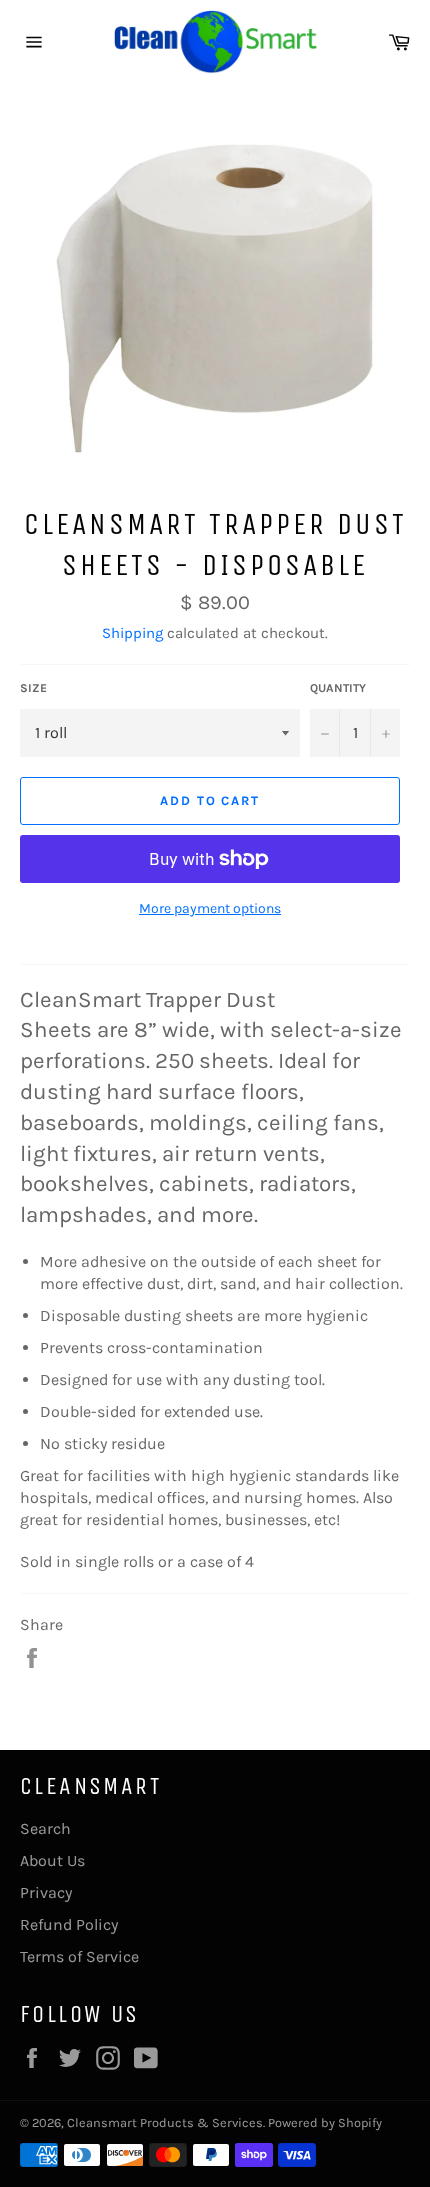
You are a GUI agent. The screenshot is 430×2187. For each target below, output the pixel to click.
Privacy (46, 1892)
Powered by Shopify (325, 2122)
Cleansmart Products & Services (165, 2122)
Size (33, 688)
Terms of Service (79, 1956)
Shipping (132, 633)
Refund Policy (69, 1924)
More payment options (210, 908)
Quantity (338, 688)
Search (45, 1828)
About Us (52, 1860)
